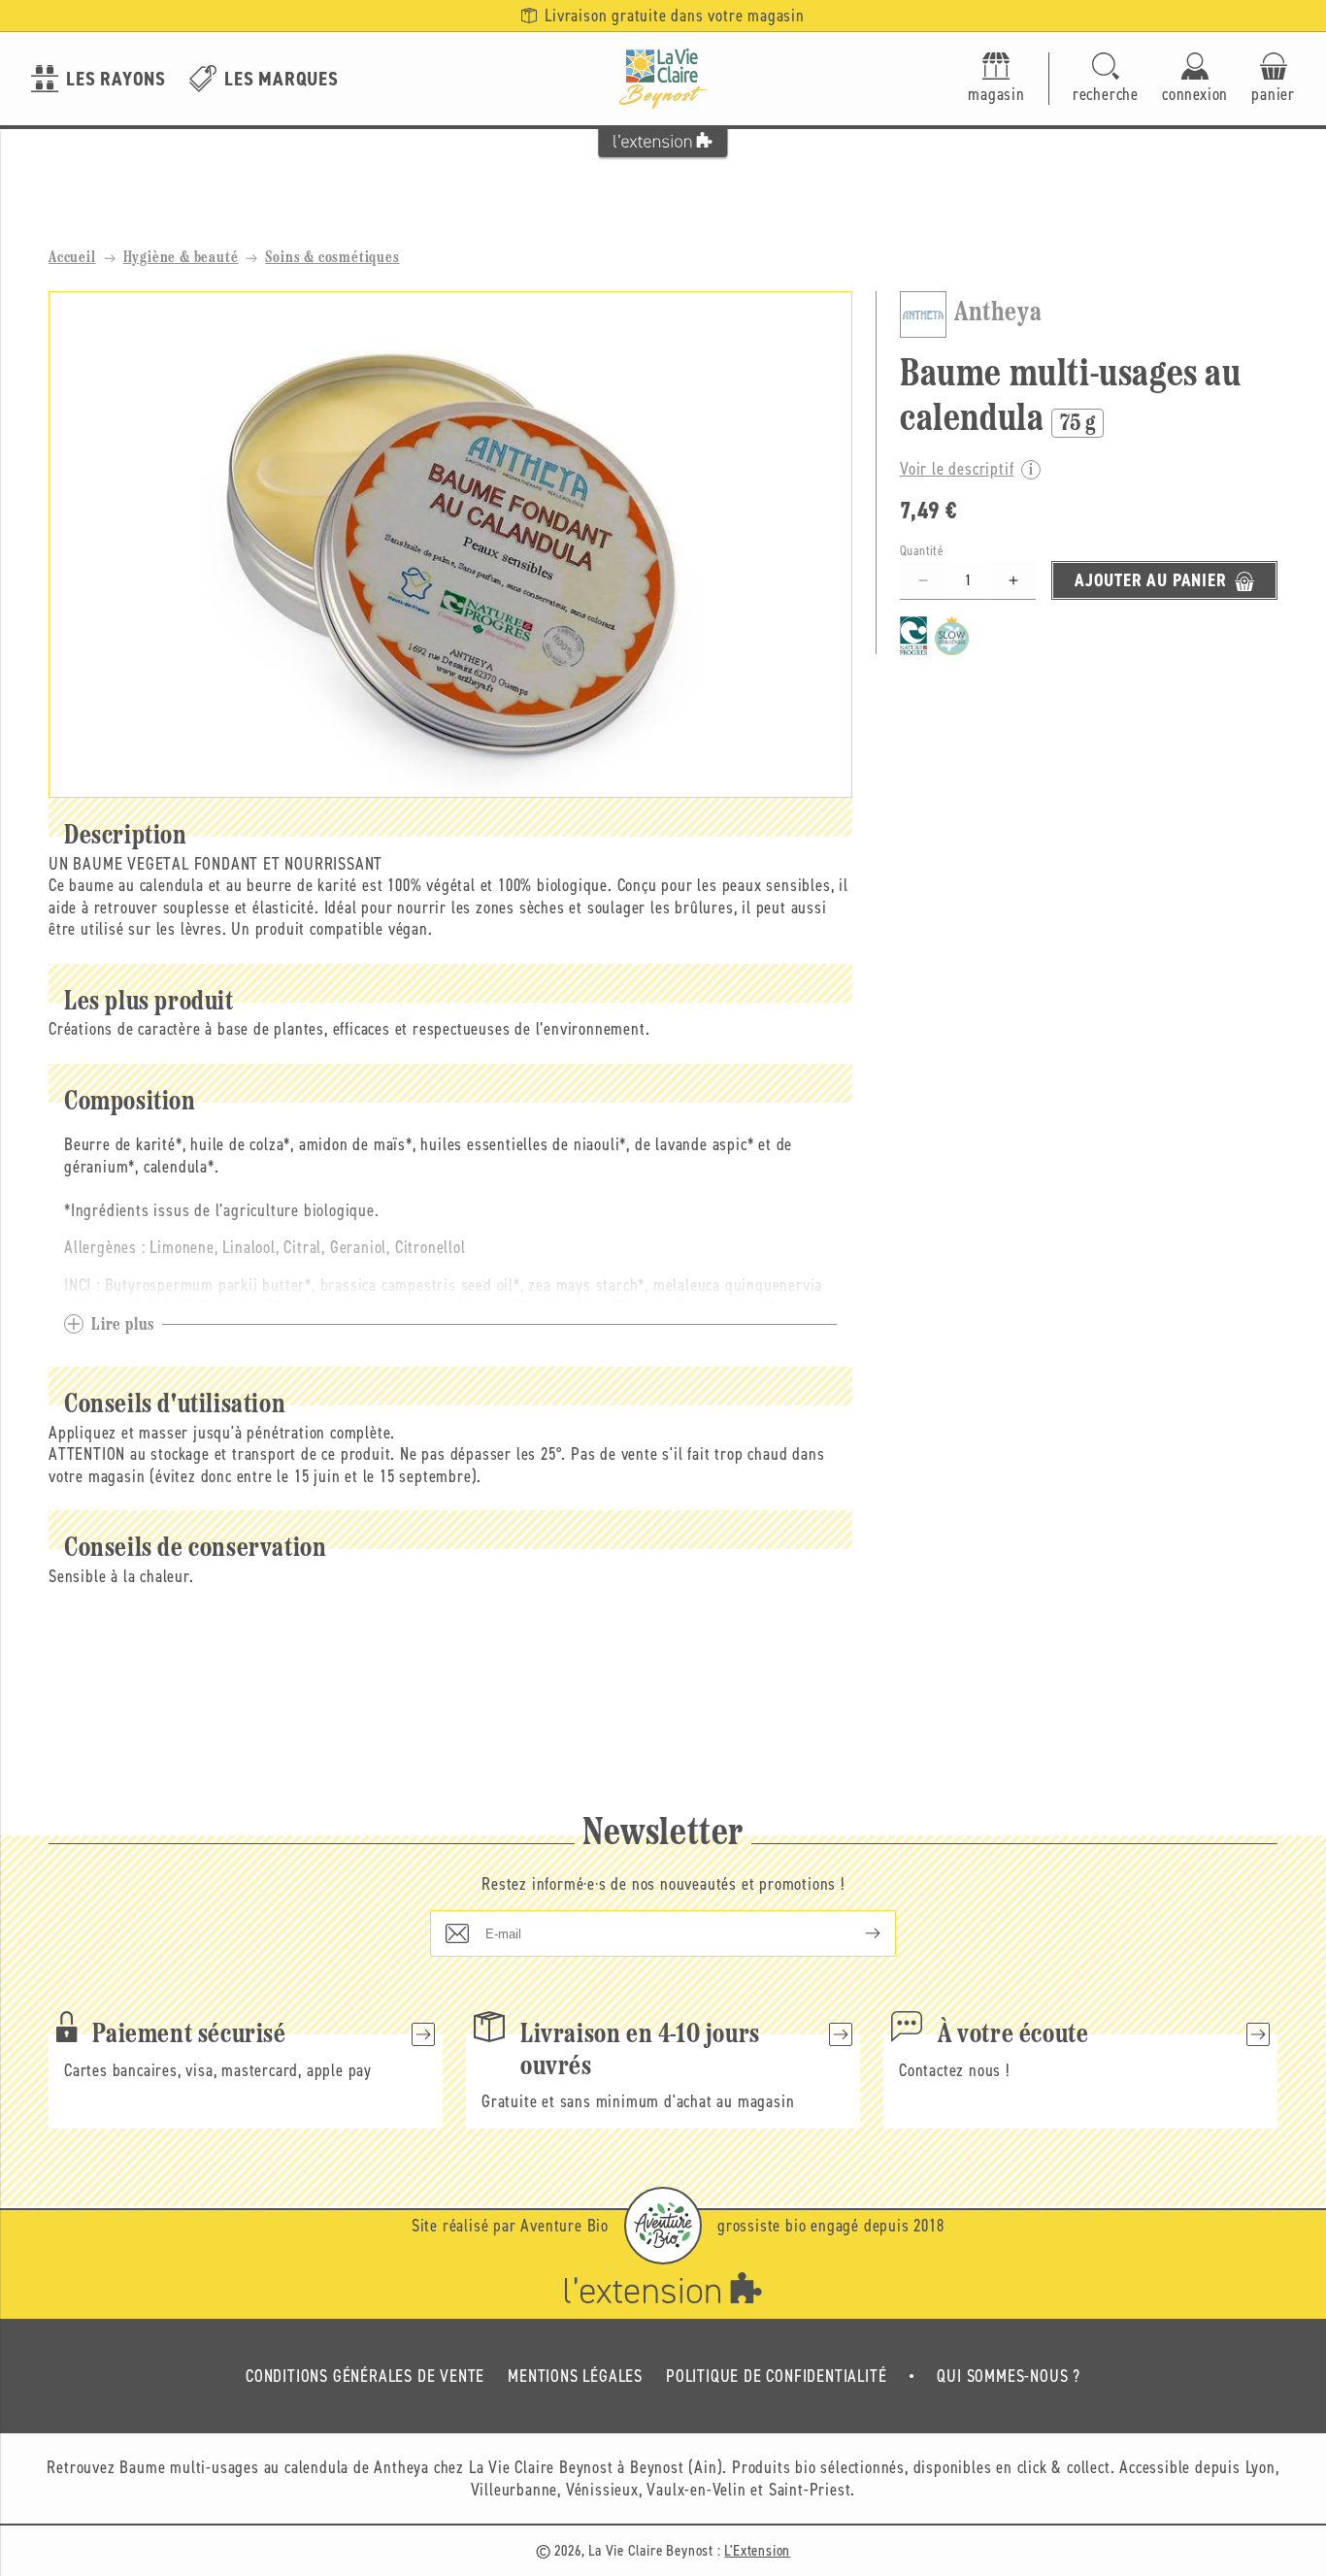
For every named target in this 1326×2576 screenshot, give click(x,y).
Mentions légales (575, 2376)
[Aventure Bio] (663, 2226)
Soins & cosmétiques (332, 258)
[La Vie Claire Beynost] (663, 79)
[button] (1106, 79)
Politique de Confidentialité (776, 2376)
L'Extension (757, 2550)
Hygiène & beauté (181, 258)
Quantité (922, 552)
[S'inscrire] (857, 1933)
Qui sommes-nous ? (1009, 2376)
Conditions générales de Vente (365, 2376)
